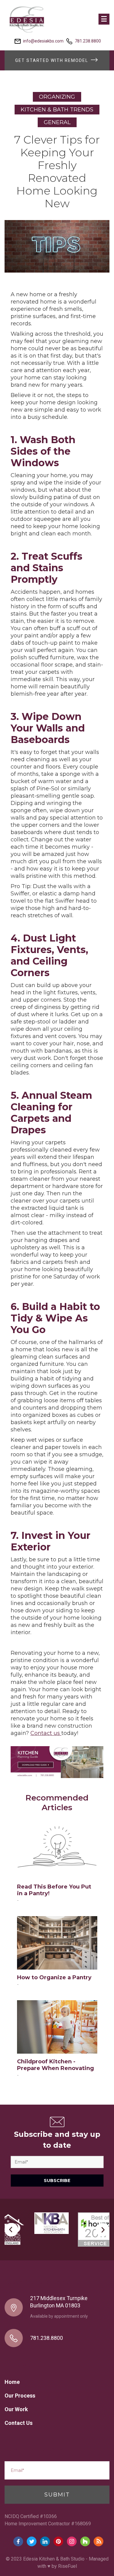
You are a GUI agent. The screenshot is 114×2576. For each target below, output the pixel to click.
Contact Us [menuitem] (19, 2423)
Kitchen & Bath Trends (57, 110)
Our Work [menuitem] (16, 2409)
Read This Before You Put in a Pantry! (54, 1890)
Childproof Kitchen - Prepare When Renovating (55, 2065)
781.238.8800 (88, 41)
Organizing (57, 97)
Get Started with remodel (52, 60)
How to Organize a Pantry (54, 1977)
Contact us (46, 1733)
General (57, 122)
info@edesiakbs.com (43, 41)
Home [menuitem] (12, 2382)
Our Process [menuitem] (20, 2396)
